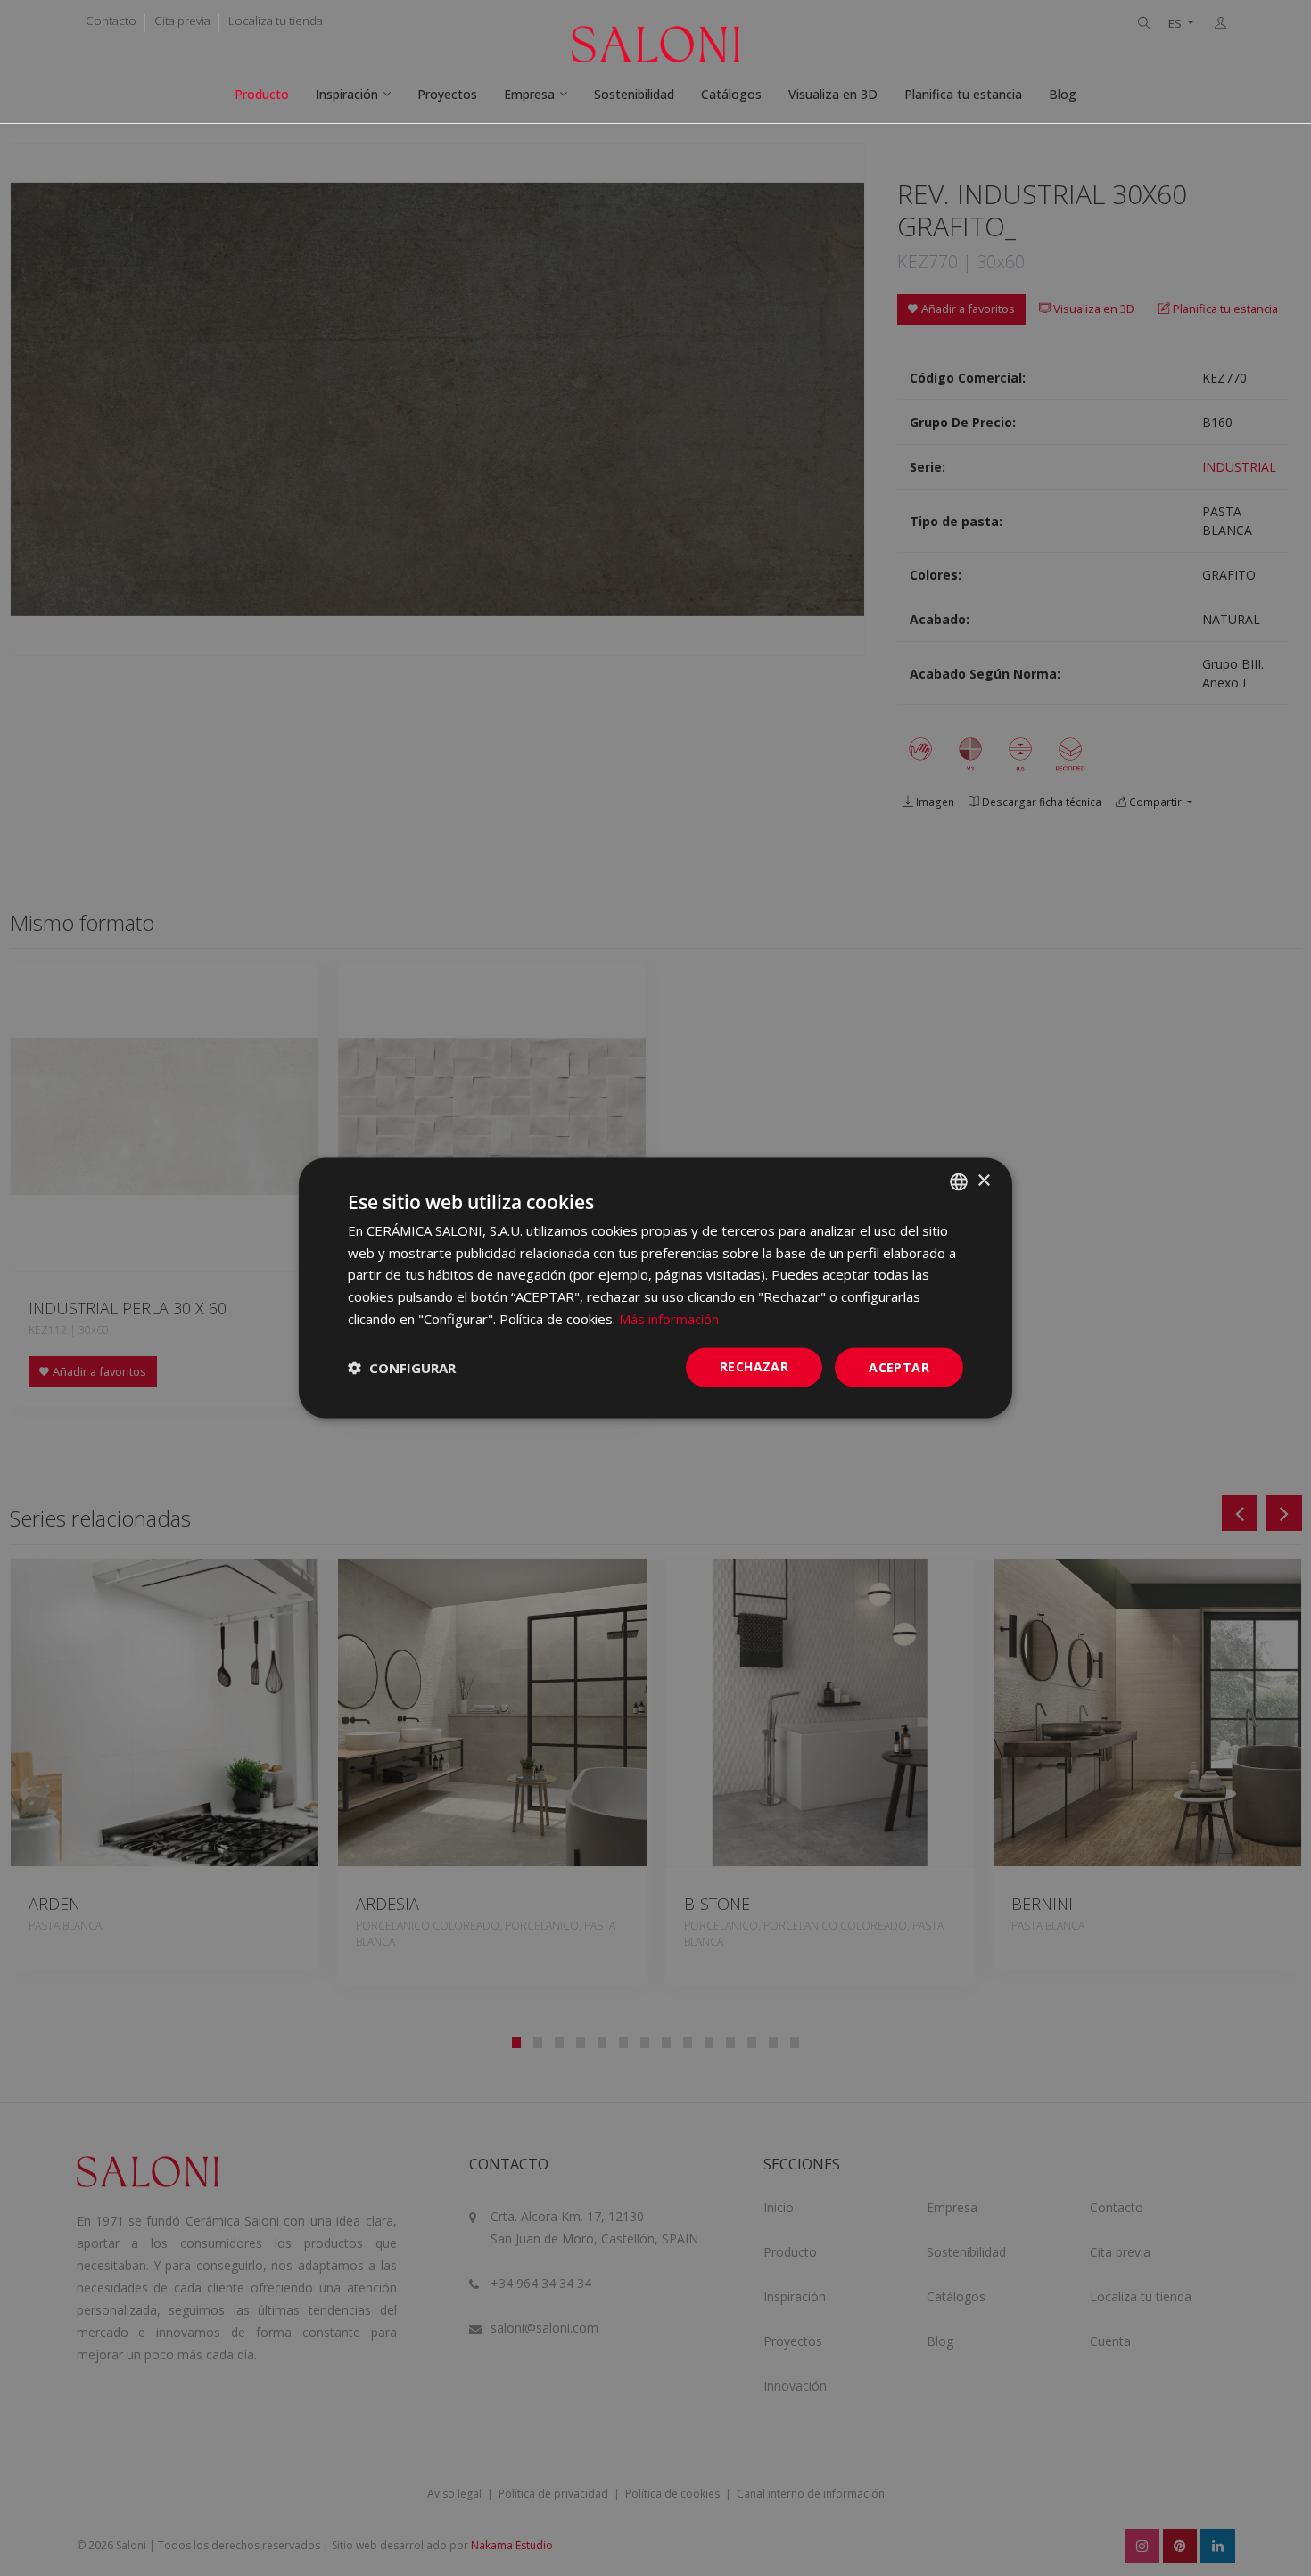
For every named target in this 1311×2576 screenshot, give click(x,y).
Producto (262, 94)
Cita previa (182, 21)
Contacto (111, 21)
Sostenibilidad (634, 94)
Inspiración (347, 94)
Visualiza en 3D (833, 94)
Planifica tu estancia (963, 94)
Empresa (529, 94)
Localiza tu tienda (276, 21)
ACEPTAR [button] (899, 1366)
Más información (669, 1318)
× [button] (983, 1181)
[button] (402, 1368)
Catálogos (731, 94)
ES (1176, 24)
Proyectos (447, 94)
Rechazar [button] (754, 1366)
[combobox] (959, 1181)
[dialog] (655, 1288)
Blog (1063, 94)
